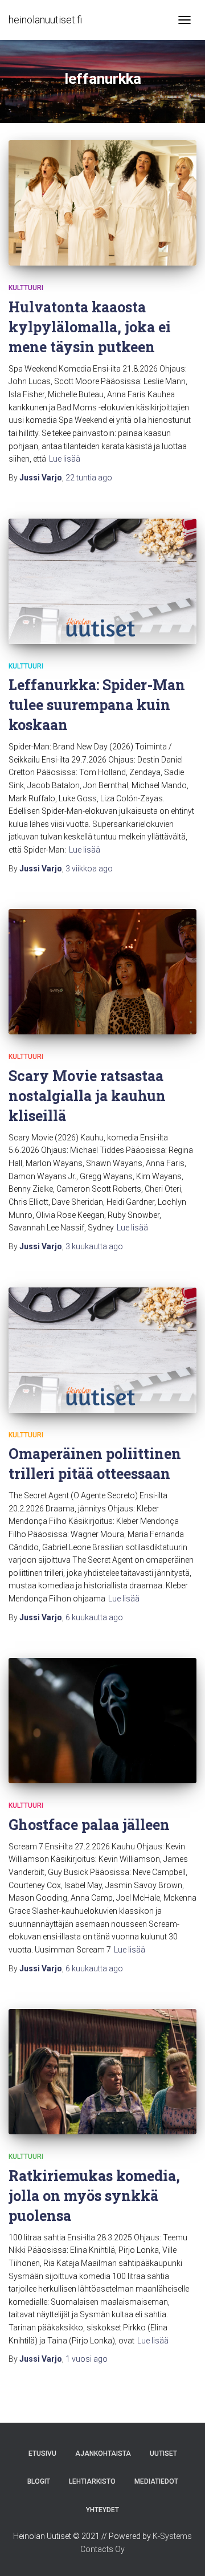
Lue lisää (65, 459)
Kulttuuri (26, 288)
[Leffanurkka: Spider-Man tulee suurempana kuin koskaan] (102, 581)
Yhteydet (102, 2510)
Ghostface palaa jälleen (89, 1825)
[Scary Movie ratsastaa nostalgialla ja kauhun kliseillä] (102, 972)
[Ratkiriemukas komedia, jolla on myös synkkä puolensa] (102, 2072)
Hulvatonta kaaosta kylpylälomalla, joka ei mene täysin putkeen (90, 327)
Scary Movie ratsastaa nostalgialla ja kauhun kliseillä (87, 1096)
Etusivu (42, 2453)
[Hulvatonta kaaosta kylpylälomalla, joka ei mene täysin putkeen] (102, 203)
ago (89, 478)
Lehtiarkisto (92, 2481)
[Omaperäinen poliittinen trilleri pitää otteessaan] (102, 1350)
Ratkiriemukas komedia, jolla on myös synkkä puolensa (94, 2196)
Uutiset (163, 2453)
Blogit (39, 2481)
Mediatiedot (156, 2481)
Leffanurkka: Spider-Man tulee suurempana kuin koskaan (97, 705)
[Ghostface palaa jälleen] (102, 1721)
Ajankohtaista (103, 2453)
